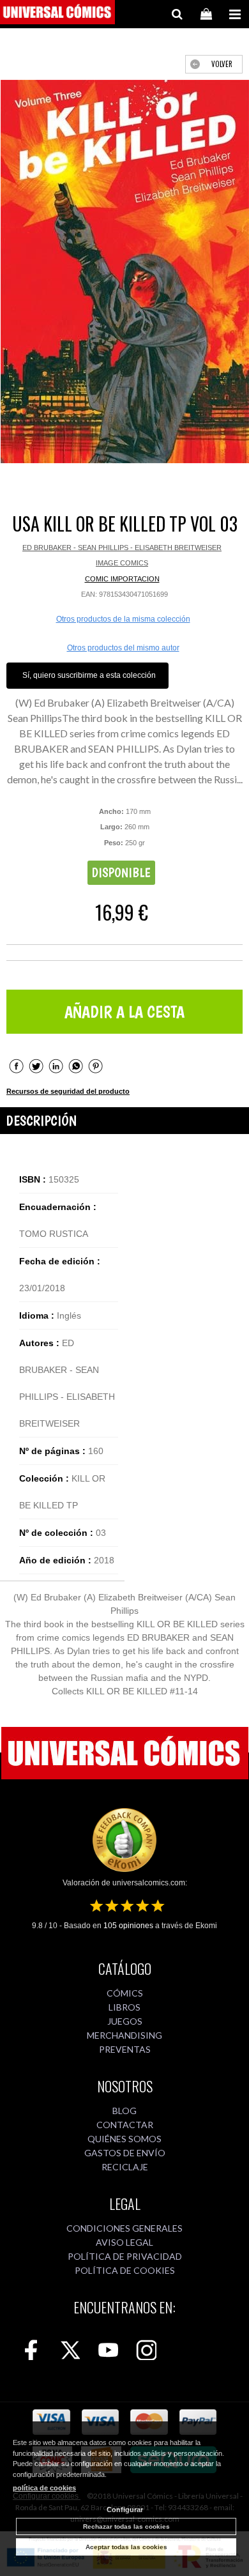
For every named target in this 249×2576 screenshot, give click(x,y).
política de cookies (44, 2488)
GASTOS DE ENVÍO (125, 2153)
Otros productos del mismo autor (123, 648)
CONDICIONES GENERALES (124, 2228)
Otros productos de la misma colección (123, 619)
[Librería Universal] (57, 14)
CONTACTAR (125, 2125)
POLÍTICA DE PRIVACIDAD (125, 2256)
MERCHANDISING (124, 2035)
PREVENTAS (125, 2049)
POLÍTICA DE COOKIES (125, 2270)
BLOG (124, 2111)
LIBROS (124, 2007)
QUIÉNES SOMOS (124, 2139)
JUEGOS (125, 2021)
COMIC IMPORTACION (122, 579)
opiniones (128, 1926)
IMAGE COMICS (122, 563)
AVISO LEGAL (124, 2242)
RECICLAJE (125, 2167)
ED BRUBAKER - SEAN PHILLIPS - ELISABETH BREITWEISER (122, 548)
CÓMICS (125, 1993)
